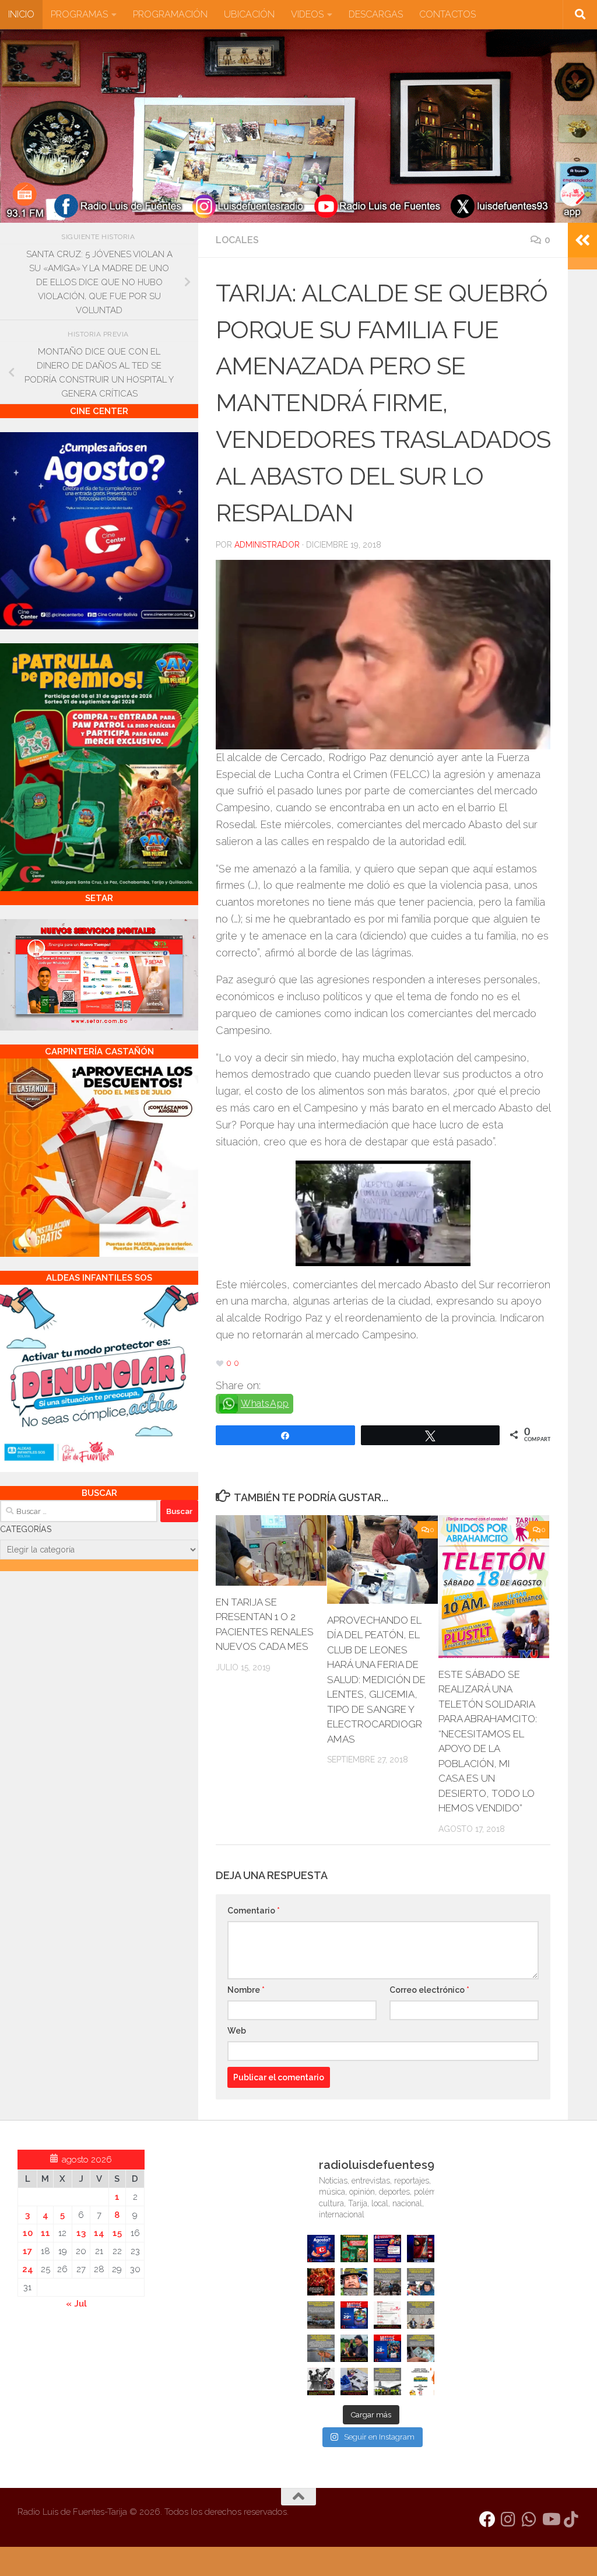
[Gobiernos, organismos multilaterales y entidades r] (387, 2382)
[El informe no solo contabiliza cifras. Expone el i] (387, 2282)
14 (99, 2233)
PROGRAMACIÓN (170, 14)
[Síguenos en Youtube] (550, 2519)
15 (117, 2233)
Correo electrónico (429, 1990)
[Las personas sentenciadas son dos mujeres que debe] (321, 2348)
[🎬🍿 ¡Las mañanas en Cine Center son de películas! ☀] (354, 2315)
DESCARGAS (376, 14)
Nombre (246, 1990)
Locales (237, 240)
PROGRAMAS (79, 14)
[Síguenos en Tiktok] (571, 2519)
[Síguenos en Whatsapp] (529, 2519)
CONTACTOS (447, 14)
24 (28, 2269)
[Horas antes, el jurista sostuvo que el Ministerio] (421, 2282)
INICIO (21, 14)
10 (28, 2233)
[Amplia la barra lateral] (582, 240)
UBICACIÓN (249, 14)
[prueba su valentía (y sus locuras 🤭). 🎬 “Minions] (421, 2382)
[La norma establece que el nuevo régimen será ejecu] (421, 2348)
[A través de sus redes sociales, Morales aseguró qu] (354, 2348)
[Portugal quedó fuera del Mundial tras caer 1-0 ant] (321, 2282)
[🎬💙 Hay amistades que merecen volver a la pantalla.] (387, 2249)
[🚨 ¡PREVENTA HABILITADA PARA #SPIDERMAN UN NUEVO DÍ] (421, 2249)
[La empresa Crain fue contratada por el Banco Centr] (321, 2315)
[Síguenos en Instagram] (508, 2519)
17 (27, 2251)
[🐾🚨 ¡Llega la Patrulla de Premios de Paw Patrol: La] (354, 2249)
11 (45, 2233)
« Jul (76, 2304)
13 (81, 2233)
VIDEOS (307, 14)
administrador (267, 545)
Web (237, 2031)
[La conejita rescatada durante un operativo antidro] (354, 2382)
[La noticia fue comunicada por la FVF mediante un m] (321, 2382)
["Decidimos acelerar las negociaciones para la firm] (421, 2315)
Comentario (254, 1911)
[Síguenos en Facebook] (487, 2519)
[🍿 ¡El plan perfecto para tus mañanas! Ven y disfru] (387, 2348)
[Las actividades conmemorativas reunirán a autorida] (387, 2315)
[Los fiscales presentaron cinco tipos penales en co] (354, 2282)
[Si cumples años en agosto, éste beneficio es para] (321, 2249)
